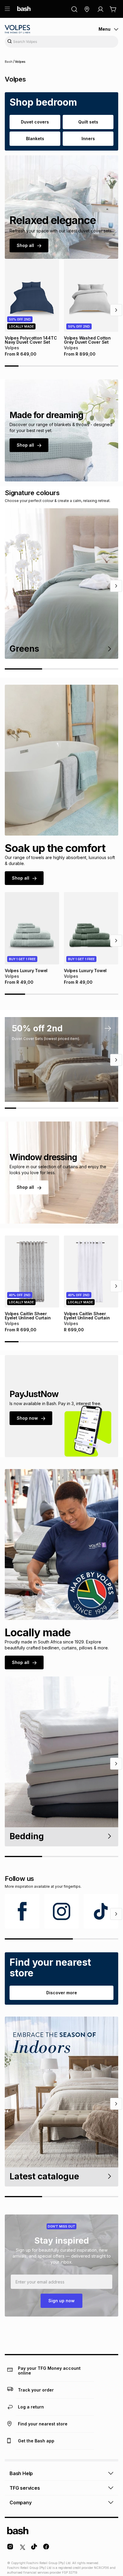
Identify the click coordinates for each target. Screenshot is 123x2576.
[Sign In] (100, 9)
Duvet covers (35, 122)
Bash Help (21, 2473)
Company (21, 2503)
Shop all (25, 245)
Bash (9, 62)
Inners (88, 139)
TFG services (25, 2488)
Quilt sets (88, 122)
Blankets (35, 139)
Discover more (62, 1993)
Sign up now (61, 2301)
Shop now (27, 1418)
